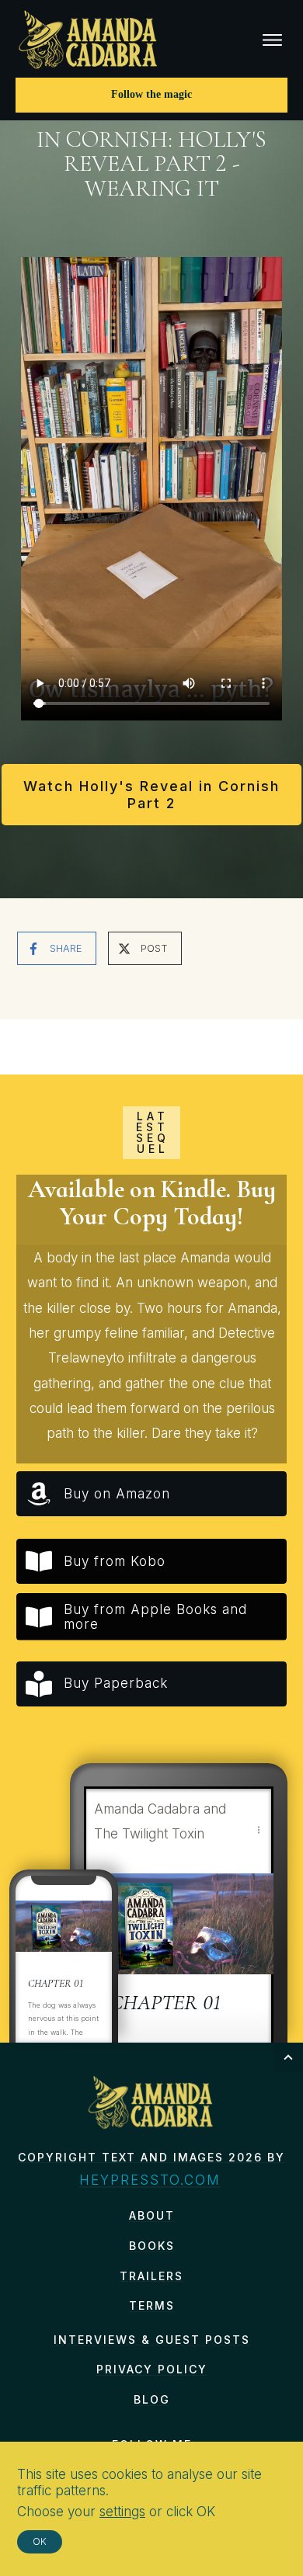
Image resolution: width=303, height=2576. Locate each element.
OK (40, 2541)
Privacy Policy (152, 2369)
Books (152, 2246)
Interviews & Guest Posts (152, 2340)
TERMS (152, 2305)
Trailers (151, 2276)
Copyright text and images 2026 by (151, 2157)
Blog (152, 2399)
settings (122, 2512)
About (152, 2215)
